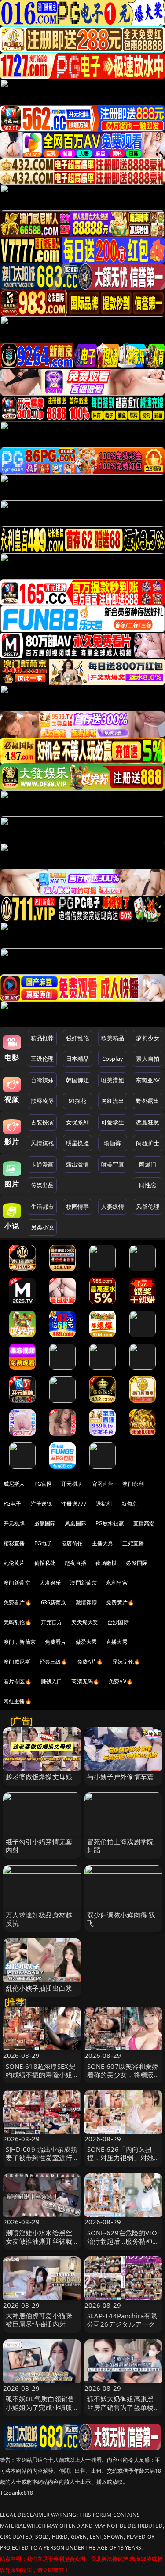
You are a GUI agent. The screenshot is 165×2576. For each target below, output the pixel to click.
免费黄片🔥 (120, 1602)
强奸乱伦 (78, 1038)
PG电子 (13, 1504)
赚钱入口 (52, 1681)
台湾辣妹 (42, 1080)
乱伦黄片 (14, 1563)
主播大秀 (103, 1543)
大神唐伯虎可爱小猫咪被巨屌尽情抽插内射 (39, 2320)
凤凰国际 (75, 1523)
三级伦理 (42, 1059)
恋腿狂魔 (148, 1122)
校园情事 (78, 1207)
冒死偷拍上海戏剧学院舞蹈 (121, 1846)
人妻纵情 (113, 1207)
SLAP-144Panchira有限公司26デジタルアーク (122, 2320)
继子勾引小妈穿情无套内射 (39, 1846)
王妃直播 (133, 1543)
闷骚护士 (148, 1143)
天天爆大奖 (85, 1622)
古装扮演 (42, 1122)
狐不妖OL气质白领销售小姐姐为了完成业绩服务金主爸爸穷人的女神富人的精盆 (40, 2411)
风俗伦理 (148, 1207)
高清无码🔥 (85, 1681)
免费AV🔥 (121, 1681)
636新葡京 (54, 1602)
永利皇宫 (117, 1583)
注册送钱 (42, 1504)
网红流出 (113, 1101)
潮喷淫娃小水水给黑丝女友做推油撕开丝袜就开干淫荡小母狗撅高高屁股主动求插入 (39, 2245)
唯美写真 (113, 1164)
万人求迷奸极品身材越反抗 (39, 1919)
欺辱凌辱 (42, 1101)
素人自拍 (148, 1059)
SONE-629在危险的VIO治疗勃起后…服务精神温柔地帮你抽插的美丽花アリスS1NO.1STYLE (123, 2245)
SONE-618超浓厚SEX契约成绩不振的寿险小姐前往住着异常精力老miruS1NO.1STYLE (40, 2079)
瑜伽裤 (112, 1143)
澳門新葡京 (83, 1583)
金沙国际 (118, 1622)
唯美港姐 (113, 1080)
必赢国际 (45, 1523)
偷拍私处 (45, 1563)
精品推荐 (42, 1038)
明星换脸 (78, 1143)
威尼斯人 (14, 1484)
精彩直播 (14, 1543)
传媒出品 (42, 1185)
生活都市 (42, 1207)
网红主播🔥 (18, 1701)
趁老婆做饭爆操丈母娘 (39, 1776)
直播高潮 (144, 1523)
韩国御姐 (78, 1080)
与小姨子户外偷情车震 (121, 1776)
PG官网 (43, 1484)
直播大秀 (117, 1642)
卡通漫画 (42, 1164)
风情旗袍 (42, 1143)
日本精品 (78, 1059)
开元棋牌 (72, 1484)
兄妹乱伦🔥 (126, 1662)
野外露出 (148, 1101)
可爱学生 (113, 1122)
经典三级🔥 (54, 1662)
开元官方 (52, 1622)
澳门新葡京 (17, 1583)
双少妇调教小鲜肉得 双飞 (121, 1919)
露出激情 (78, 1164)
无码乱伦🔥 (18, 1622)
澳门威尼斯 (17, 1662)
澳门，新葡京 (20, 1642)
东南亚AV (148, 1080)
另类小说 (42, 1227)
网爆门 (148, 1164)
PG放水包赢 (110, 1523)
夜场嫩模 (106, 1563)
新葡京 (129, 1504)
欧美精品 (113, 1038)
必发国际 (137, 1563)
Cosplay (113, 1059)
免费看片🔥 (18, 1602)
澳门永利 (133, 1484)
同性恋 (148, 1185)
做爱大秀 (86, 1642)
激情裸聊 (86, 1602)
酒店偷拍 (72, 1543)
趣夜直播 (75, 1563)
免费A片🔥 (90, 1662)
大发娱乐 (50, 1583)
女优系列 (78, 1122)
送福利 (104, 1504)
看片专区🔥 (18, 1681)
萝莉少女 (148, 1038)
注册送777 (74, 1504)
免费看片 (56, 1642)
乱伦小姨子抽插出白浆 (39, 1988)
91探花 (78, 1101)
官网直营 (103, 1484)
